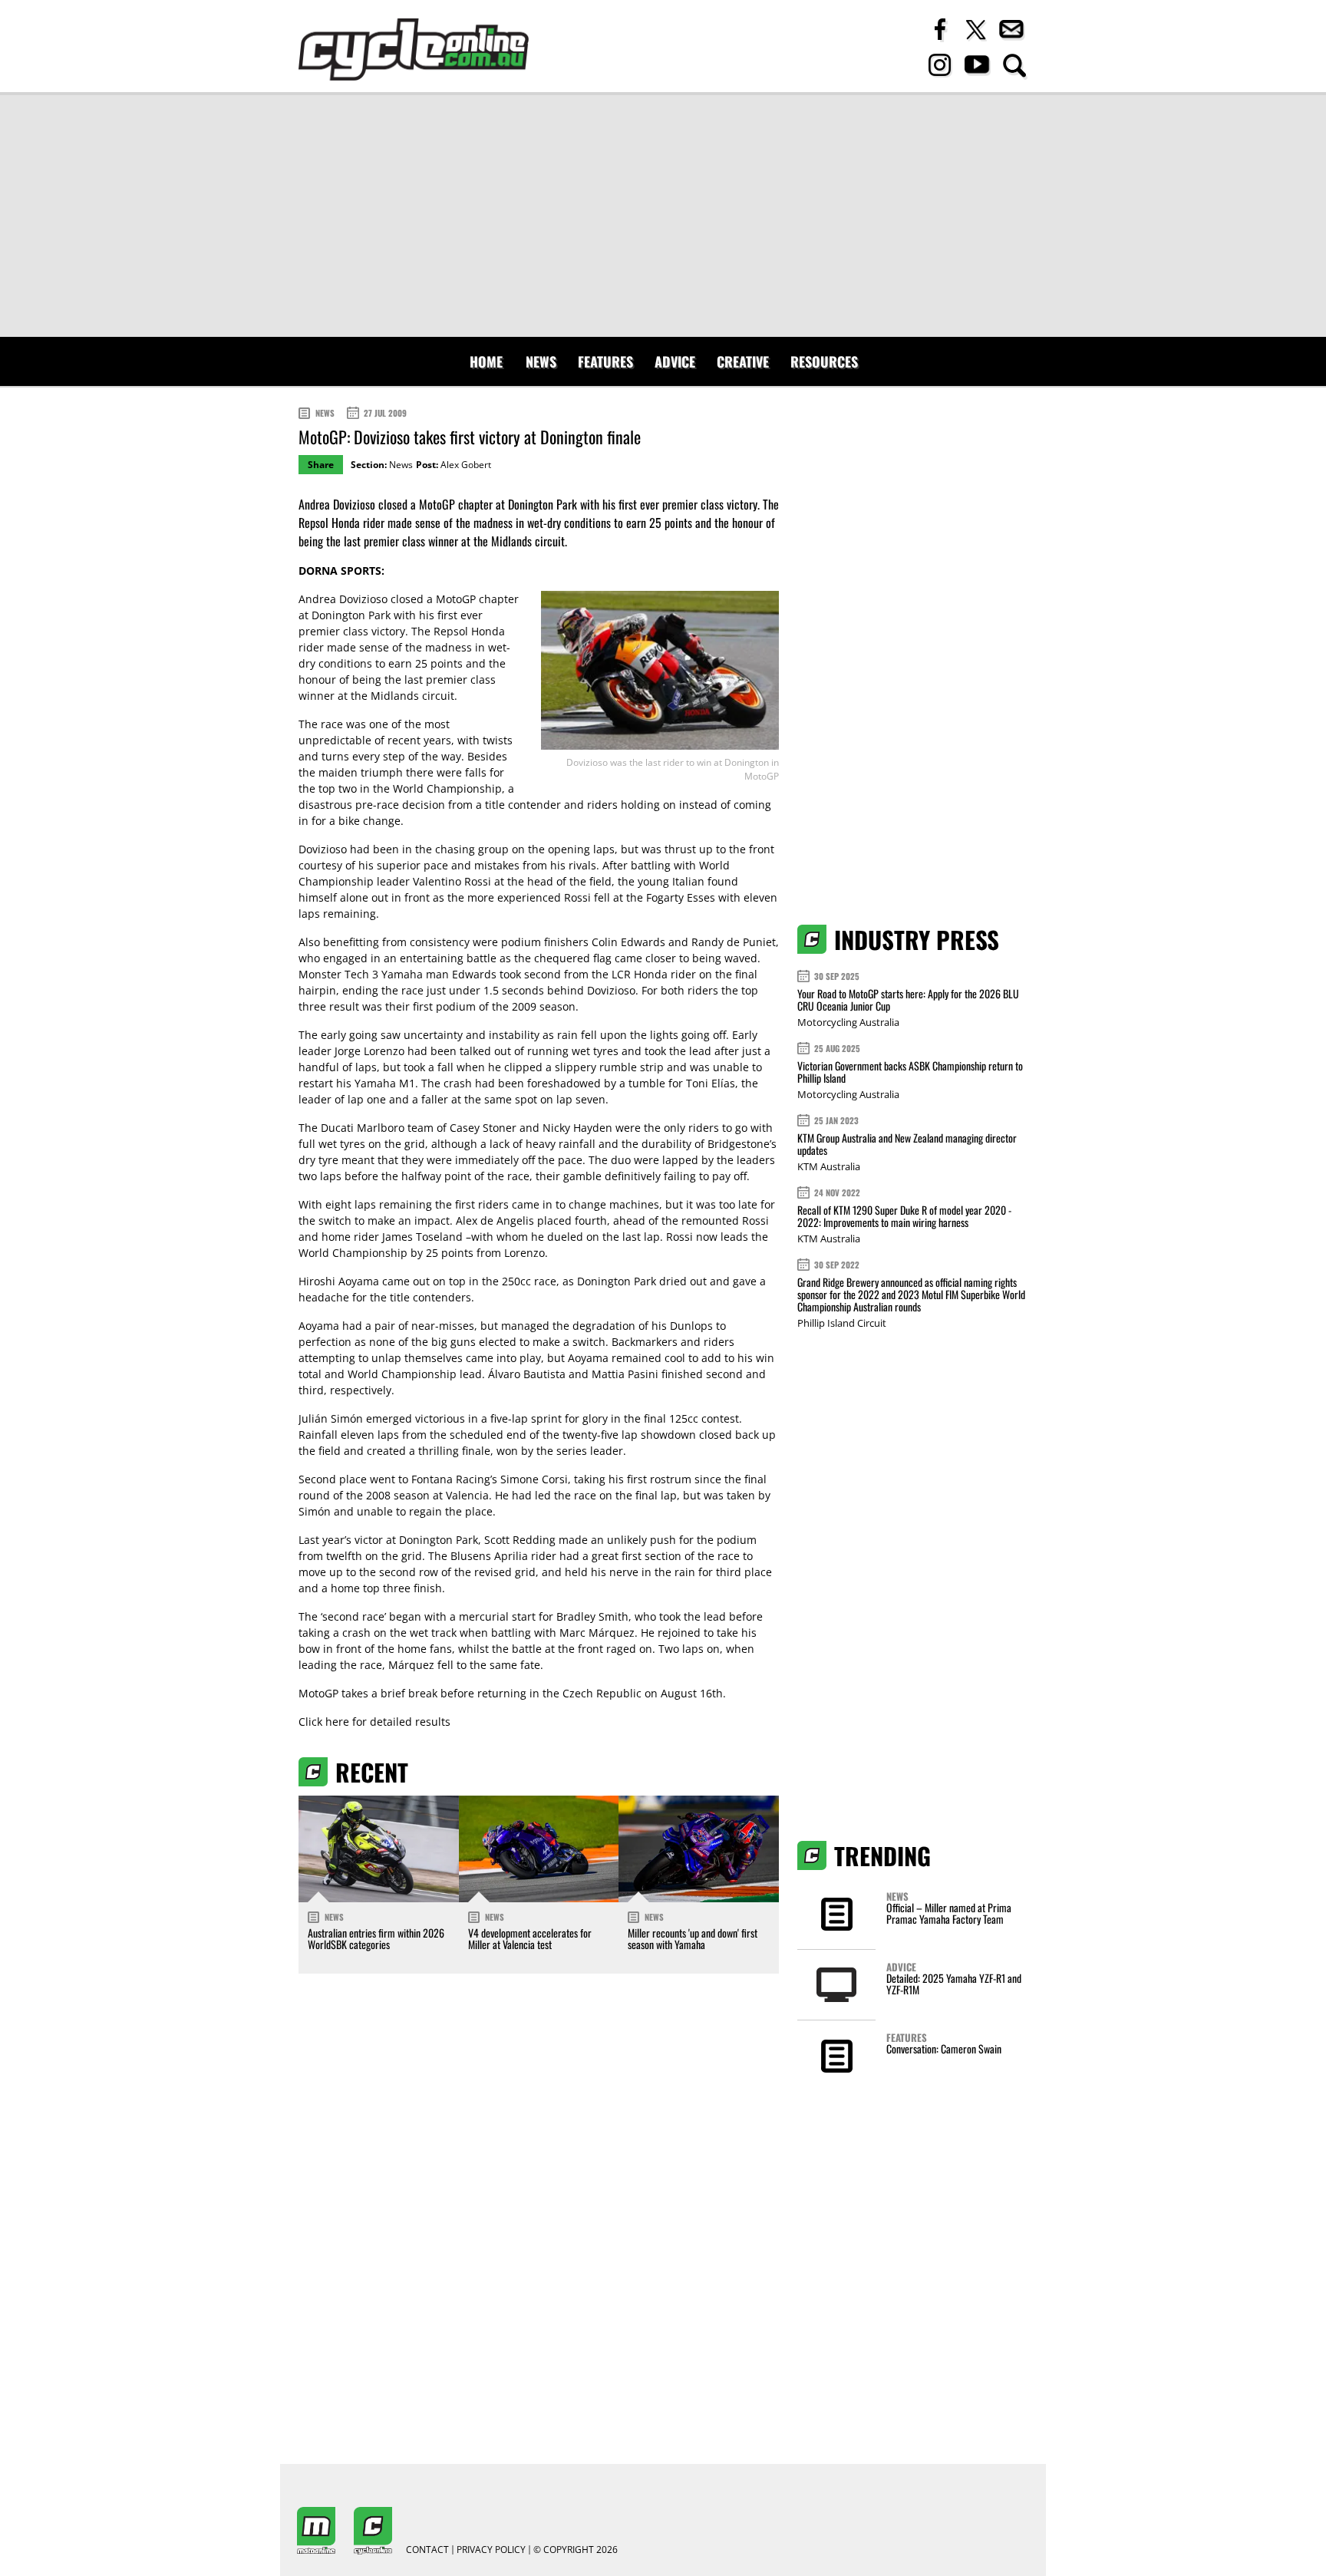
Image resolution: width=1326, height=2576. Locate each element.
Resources (824, 361)
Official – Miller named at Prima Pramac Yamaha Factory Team (949, 1913)
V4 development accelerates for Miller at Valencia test (530, 1938)
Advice (675, 361)
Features (605, 361)
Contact (427, 2550)
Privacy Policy (491, 2550)
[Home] (414, 49)
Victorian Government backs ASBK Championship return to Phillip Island (910, 1072)
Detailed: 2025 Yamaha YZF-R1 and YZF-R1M (954, 1984)
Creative (743, 361)
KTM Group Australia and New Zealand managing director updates (907, 1144)
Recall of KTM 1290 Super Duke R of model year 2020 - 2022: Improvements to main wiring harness (904, 1216)
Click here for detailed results (374, 1722)
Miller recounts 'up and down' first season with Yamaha (693, 1938)
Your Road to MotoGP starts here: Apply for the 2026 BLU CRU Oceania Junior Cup (908, 999)
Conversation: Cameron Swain (944, 2048)
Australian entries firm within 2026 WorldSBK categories (376, 1938)
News (541, 361)
